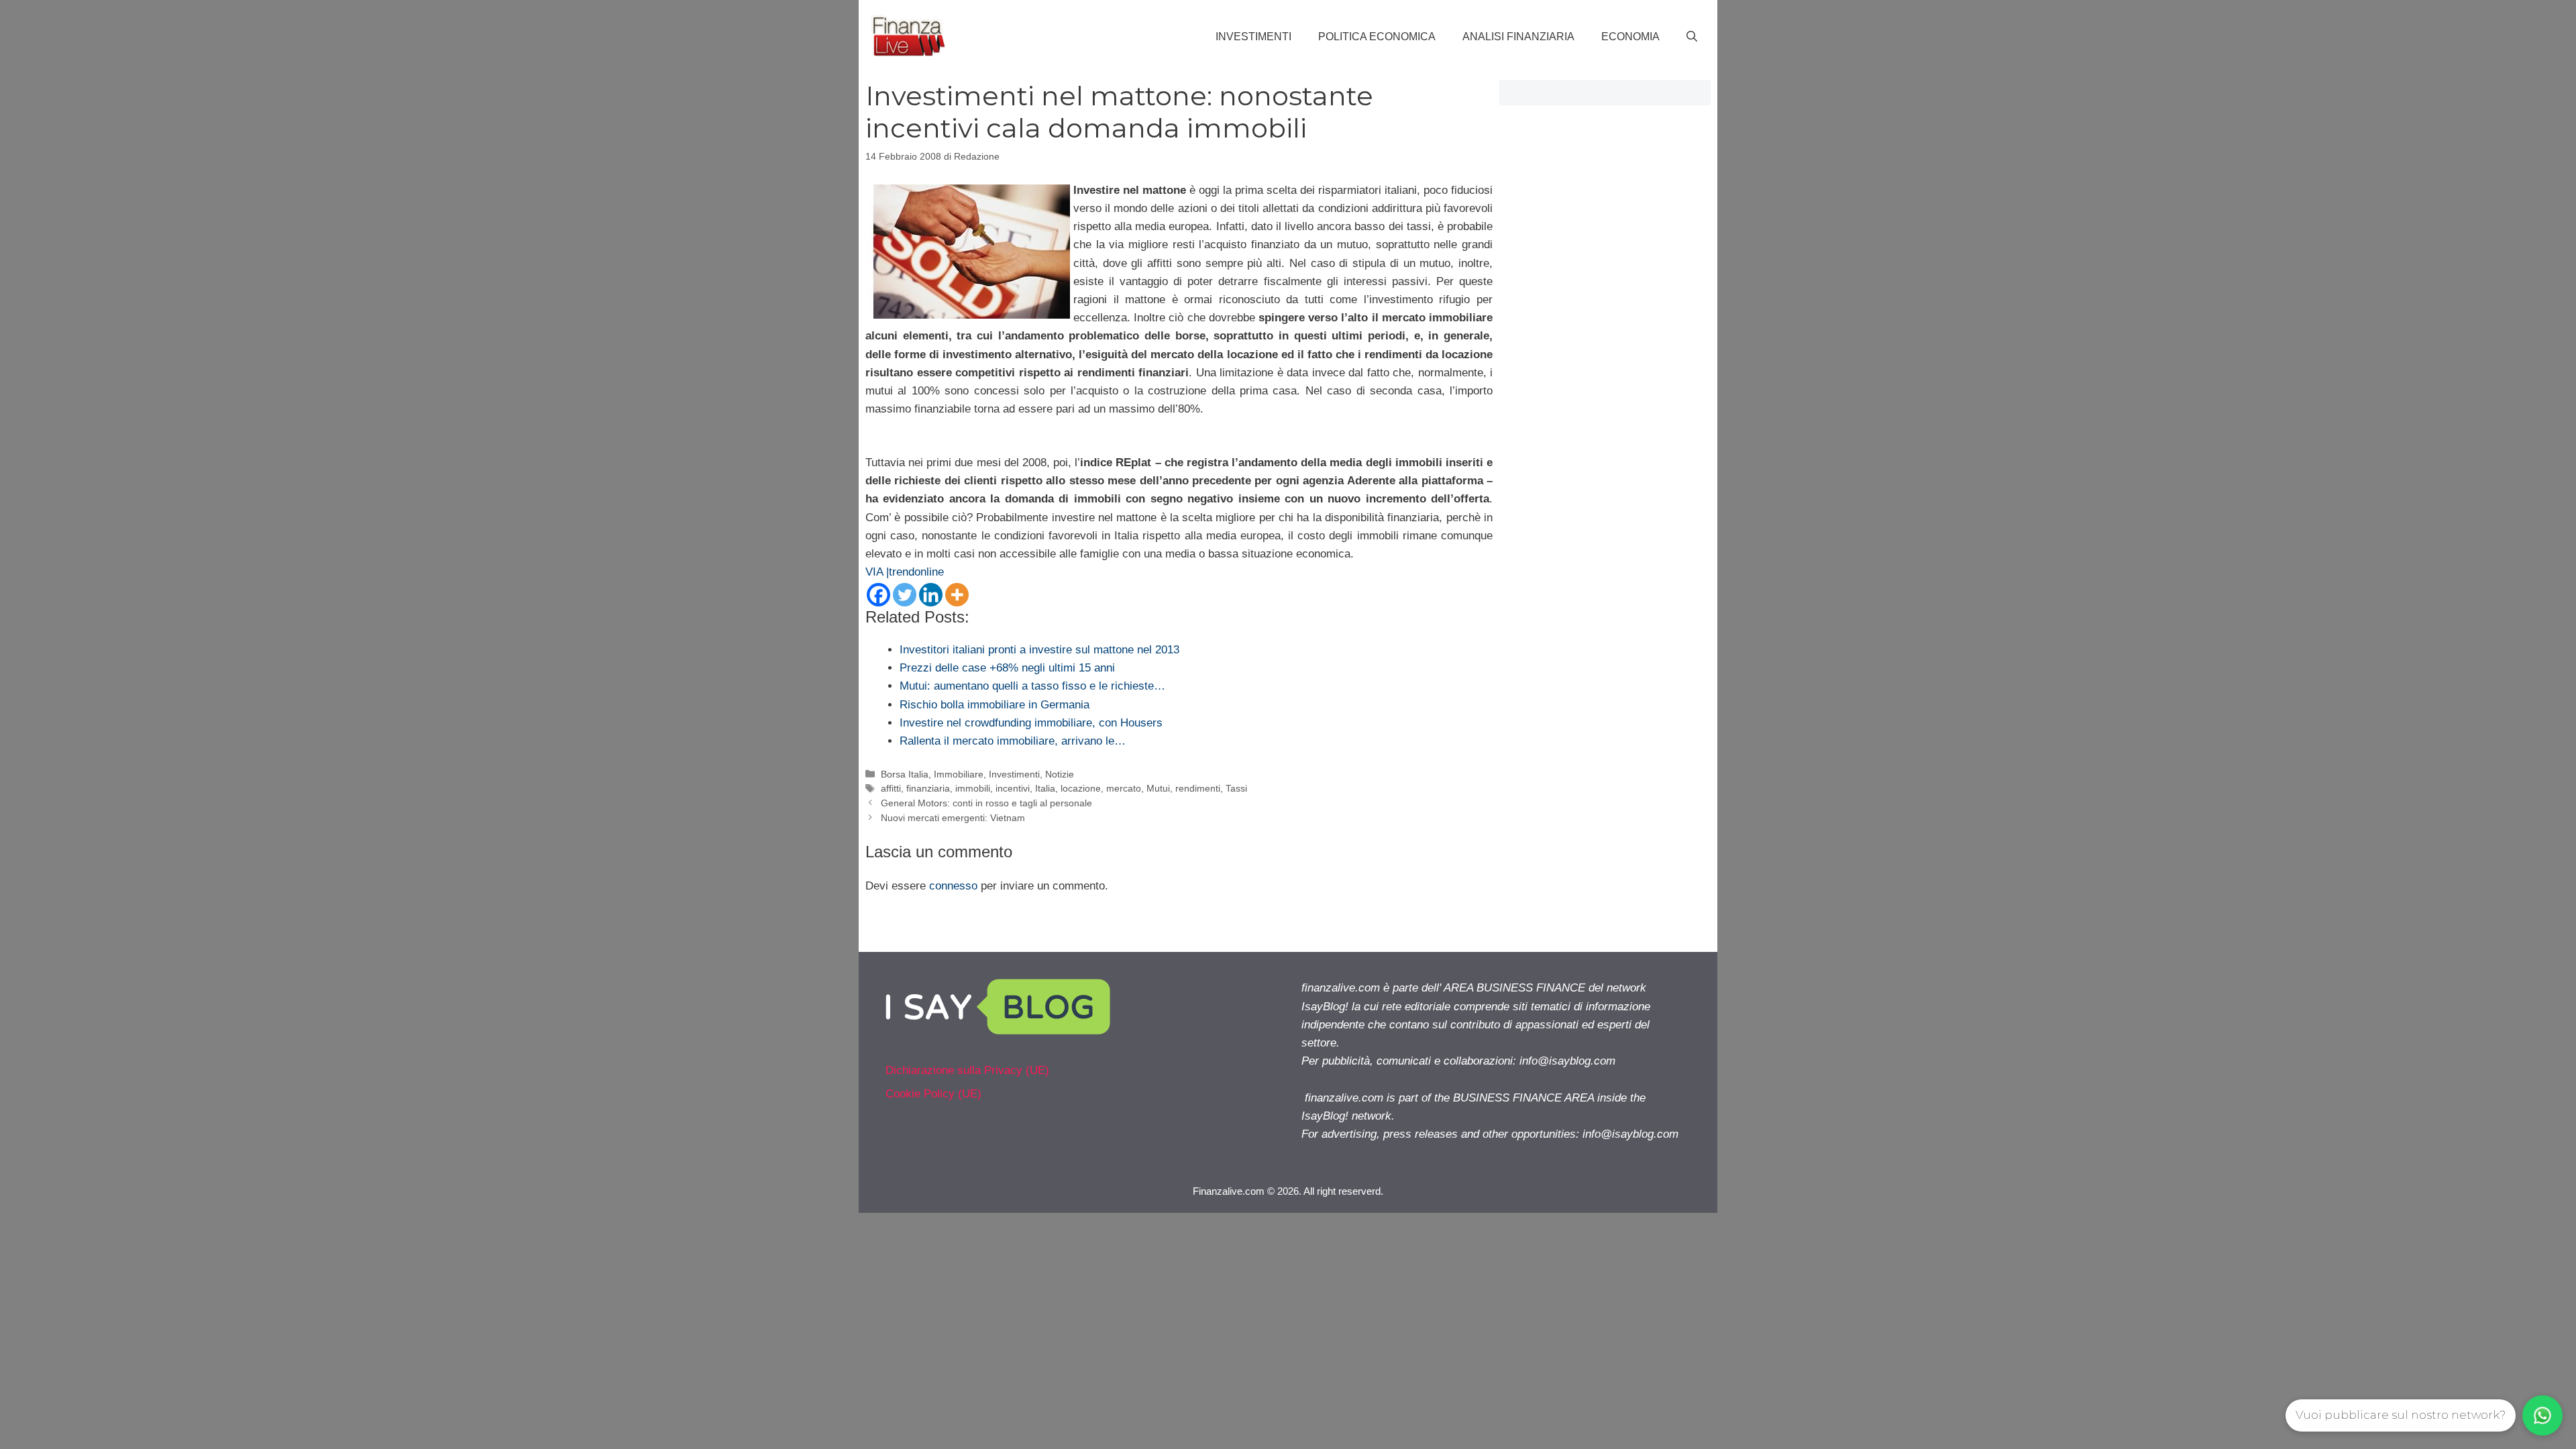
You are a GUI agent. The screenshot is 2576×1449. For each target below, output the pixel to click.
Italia (1045, 788)
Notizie (1060, 774)
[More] (957, 595)
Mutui (1158, 788)
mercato (1124, 788)
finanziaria (928, 788)
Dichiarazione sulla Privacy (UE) (967, 1070)
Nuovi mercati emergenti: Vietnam (953, 818)
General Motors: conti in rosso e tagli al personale (986, 803)
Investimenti (1253, 37)
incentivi (1013, 788)
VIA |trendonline (905, 572)
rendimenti (1198, 788)
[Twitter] (905, 595)
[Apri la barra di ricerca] (1692, 37)
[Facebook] (878, 595)
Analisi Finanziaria (1518, 37)
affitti (891, 788)
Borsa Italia (905, 774)
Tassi (1236, 788)
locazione (1081, 788)
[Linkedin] (931, 595)
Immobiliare (959, 774)
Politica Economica (1377, 37)
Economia (1630, 37)
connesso (953, 886)
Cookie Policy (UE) (933, 1094)
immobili (973, 788)
